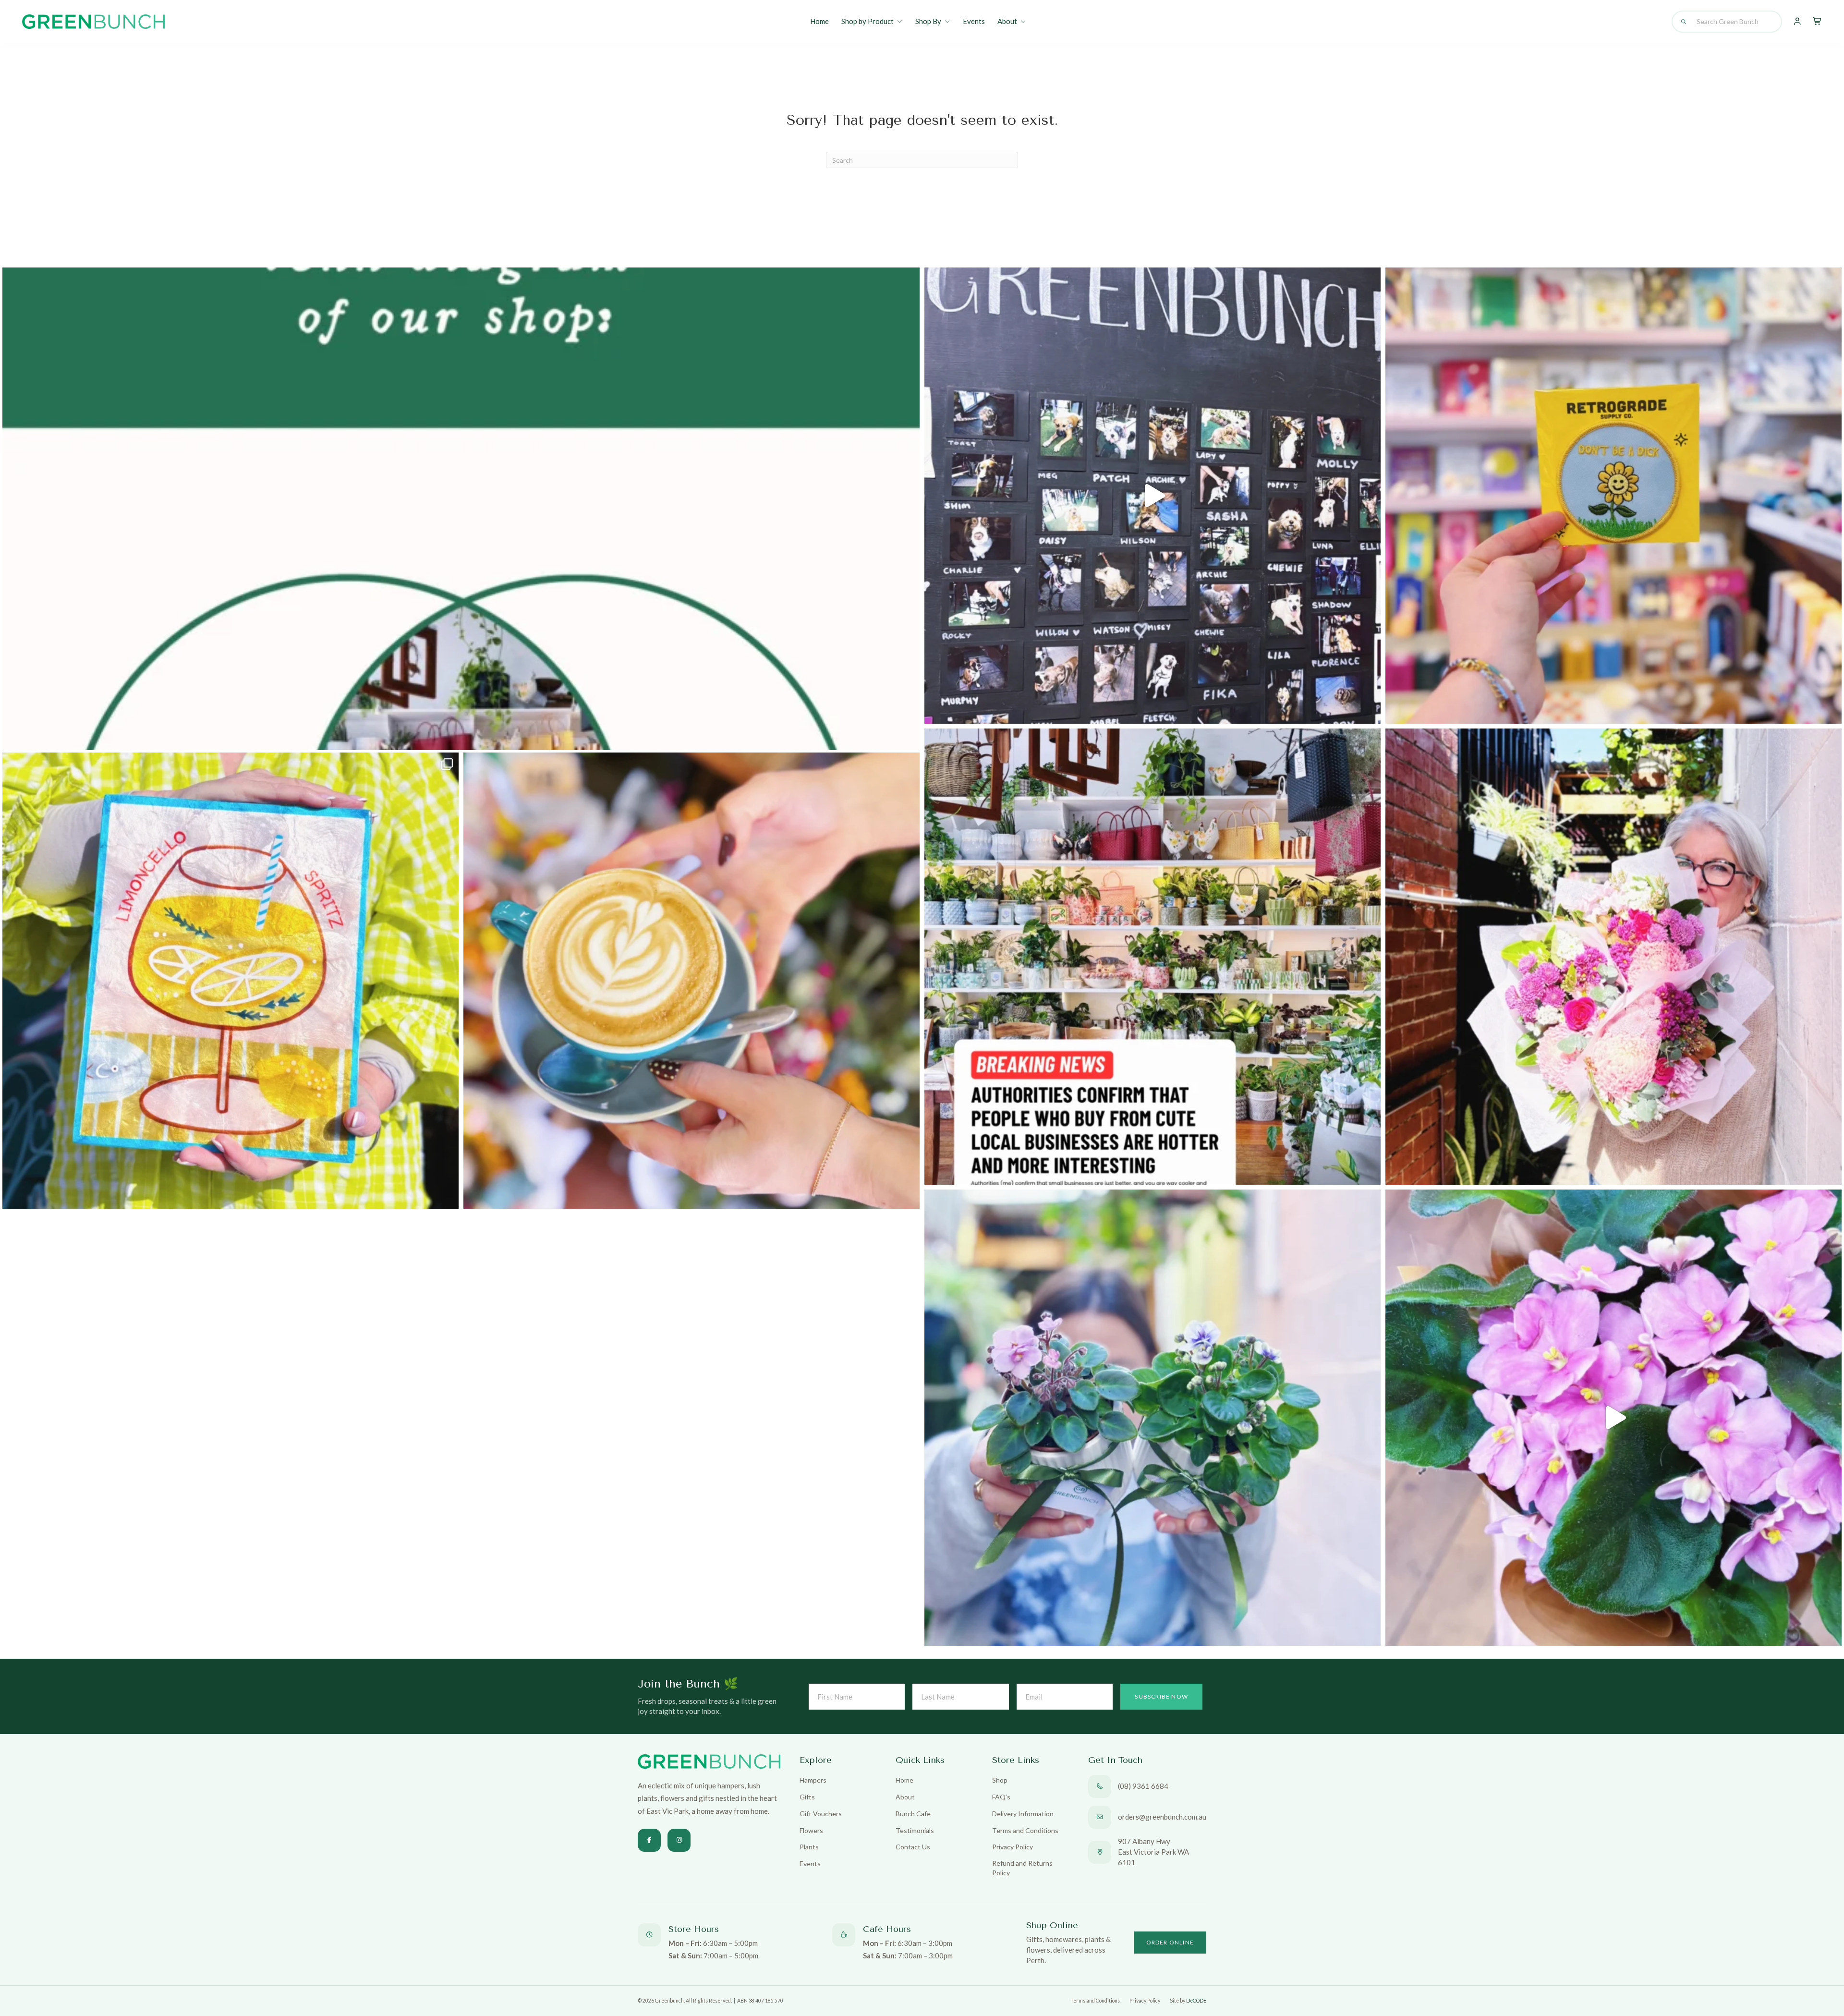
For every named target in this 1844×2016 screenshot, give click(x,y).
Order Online (1170, 1942)
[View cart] (1817, 22)
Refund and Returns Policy (1022, 1868)
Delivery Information (1023, 1814)
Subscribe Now (1161, 1696)
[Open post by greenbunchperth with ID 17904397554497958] (230, 981)
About (1007, 21)
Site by (1188, 2001)
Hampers (813, 1780)
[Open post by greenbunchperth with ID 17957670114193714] (1152, 957)
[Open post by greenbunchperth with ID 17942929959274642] (691, 981)
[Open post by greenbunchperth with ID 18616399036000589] (1613, 496)
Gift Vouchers (821, 1814)
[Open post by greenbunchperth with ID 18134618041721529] (1613, 957)
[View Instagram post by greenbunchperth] (1371, 712)
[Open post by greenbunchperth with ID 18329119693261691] (1613, 1418)
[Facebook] (649, 1840)
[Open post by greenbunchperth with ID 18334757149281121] (1152, 1418)
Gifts (807, 1797)
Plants (809, 1847)
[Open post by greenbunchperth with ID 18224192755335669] (1152, 496)
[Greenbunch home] (93, 22)
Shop (1000, 1780)
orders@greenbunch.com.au (1162, 1817)
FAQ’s (1001, 1797)
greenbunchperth (452, 285)
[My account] (1797, 22)
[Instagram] (679, 1840)
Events (974, 21)
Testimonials (915, 1830)
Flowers (811, 1830)
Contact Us (913, 1847)
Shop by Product (867, 21)
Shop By (928, 21)
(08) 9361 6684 (1143, 1786)
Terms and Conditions (1025, 1830)
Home (819, 21)
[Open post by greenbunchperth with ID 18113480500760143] (461, 726)
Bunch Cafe (913, 1814)
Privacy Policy (1013, 1847)
